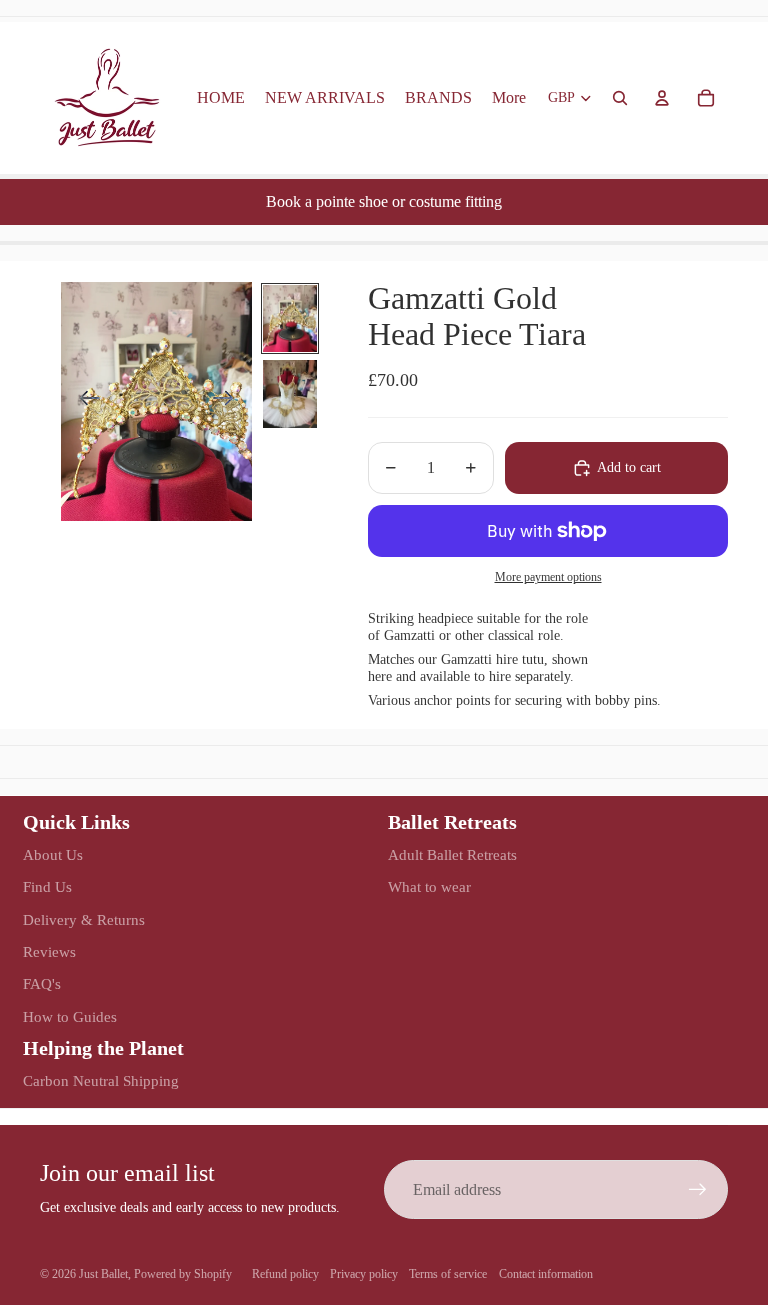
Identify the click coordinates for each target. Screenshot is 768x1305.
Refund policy (285, 1274)
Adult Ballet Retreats (452, 855)
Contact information (546, 1274)
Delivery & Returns (84, 920)
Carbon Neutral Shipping (101, 1081)
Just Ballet (103, 1274)
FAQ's (42, 984)
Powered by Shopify (183, 1274)
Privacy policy (364, 1274)
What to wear (429, 887)
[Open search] (620, 98)
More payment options (548, 577)
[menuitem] (509, 98)
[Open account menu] (662, 98)
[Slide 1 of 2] (290, 318)
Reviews (49, 952)
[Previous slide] (83, 402)
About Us (53, 855)
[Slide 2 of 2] (290, 393)
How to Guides (70, 1017)
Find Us (47, 887)
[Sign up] (698, 1190)
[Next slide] (229, 402)
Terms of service (448, 1274)
